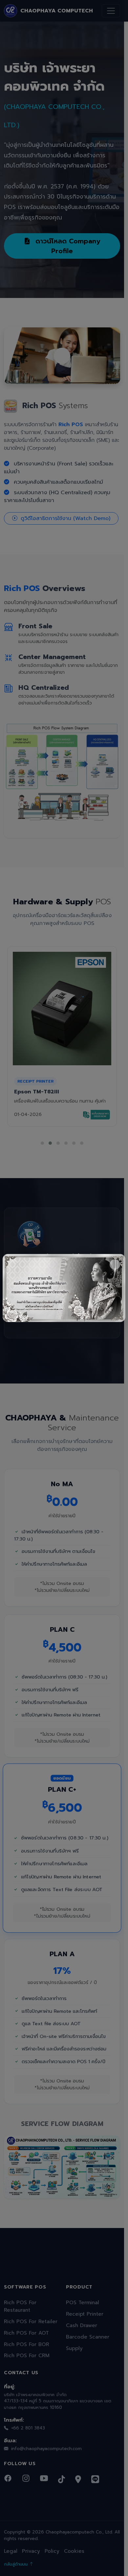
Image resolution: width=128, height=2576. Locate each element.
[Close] (115, 1264)
